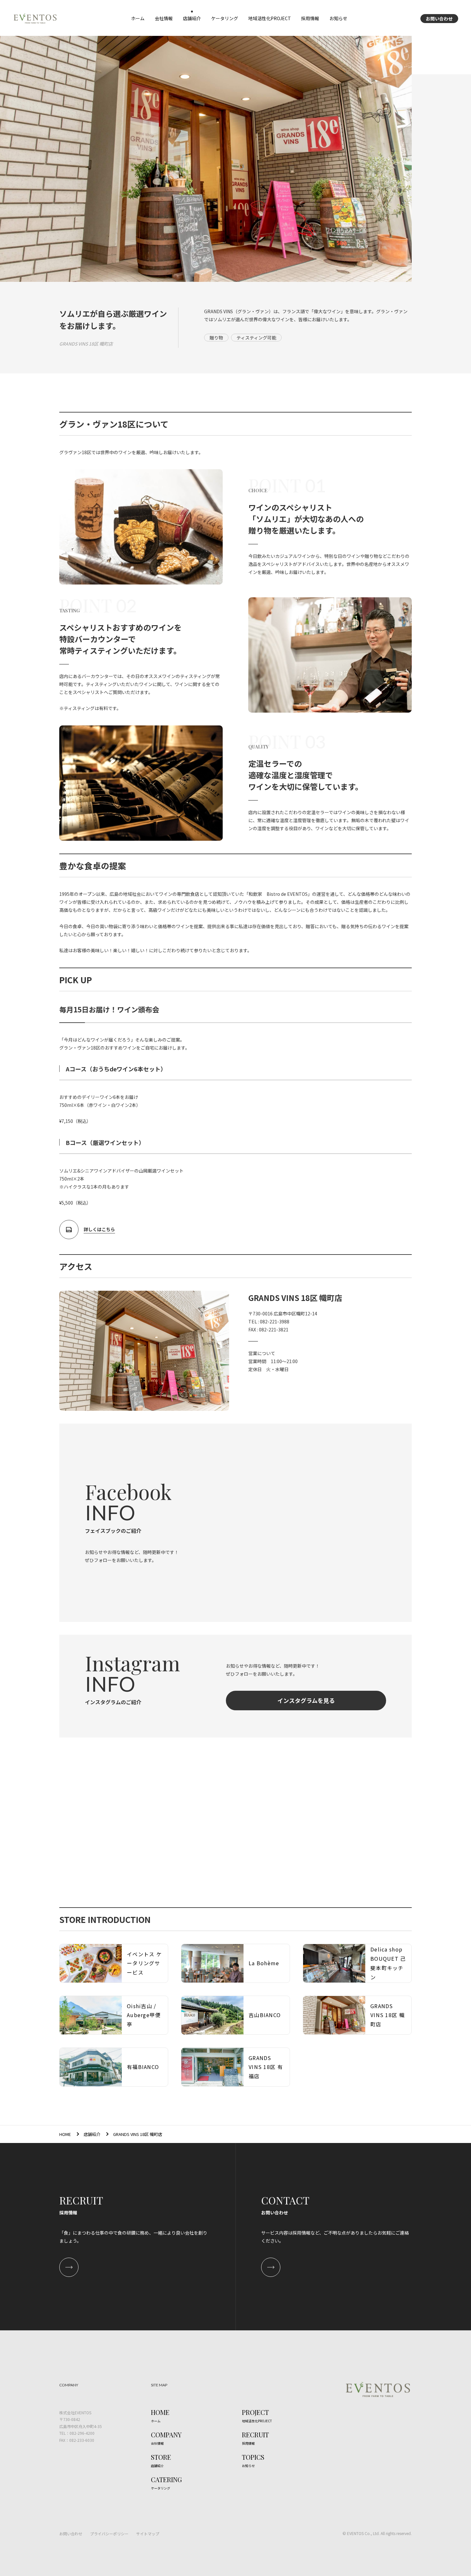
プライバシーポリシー (109, 2534)
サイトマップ (148, 2534)
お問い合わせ (439, 19)
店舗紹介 (92, 2134)
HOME (65, 2134)
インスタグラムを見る (306, 1700)
